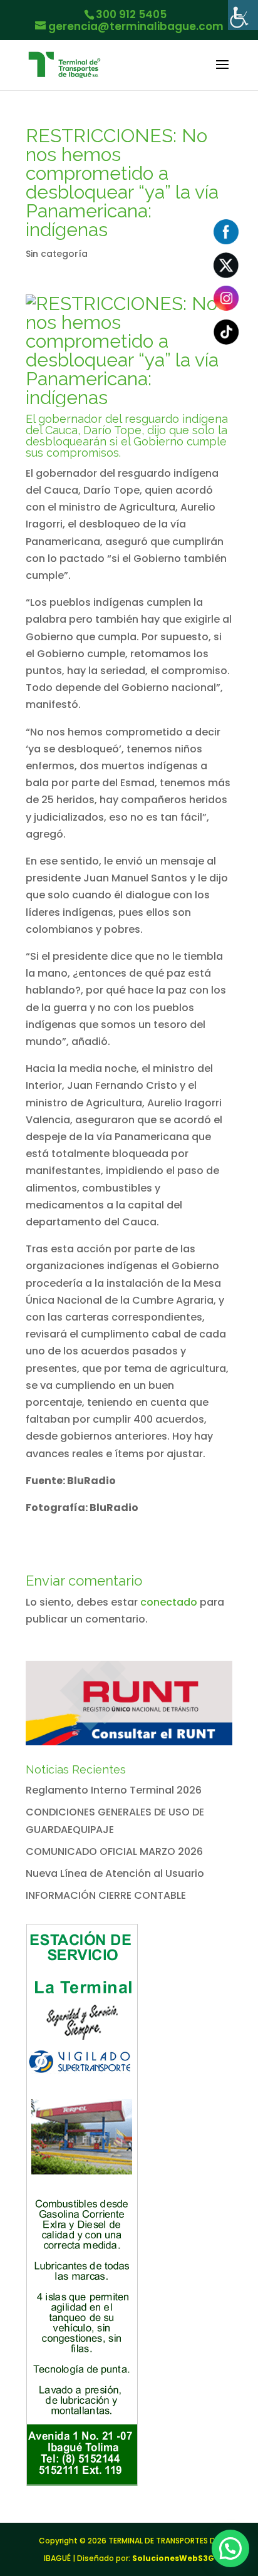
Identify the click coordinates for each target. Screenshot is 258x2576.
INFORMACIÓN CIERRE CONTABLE (106, 1895)
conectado (169, 1602)
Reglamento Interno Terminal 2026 (114, 1790)
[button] (230, 2548)
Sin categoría (57, 254)
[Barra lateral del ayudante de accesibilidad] (243, 15)
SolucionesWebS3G (173, 2558)
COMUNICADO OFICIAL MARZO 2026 (114, 1851)
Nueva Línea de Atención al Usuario (115, 1873)
